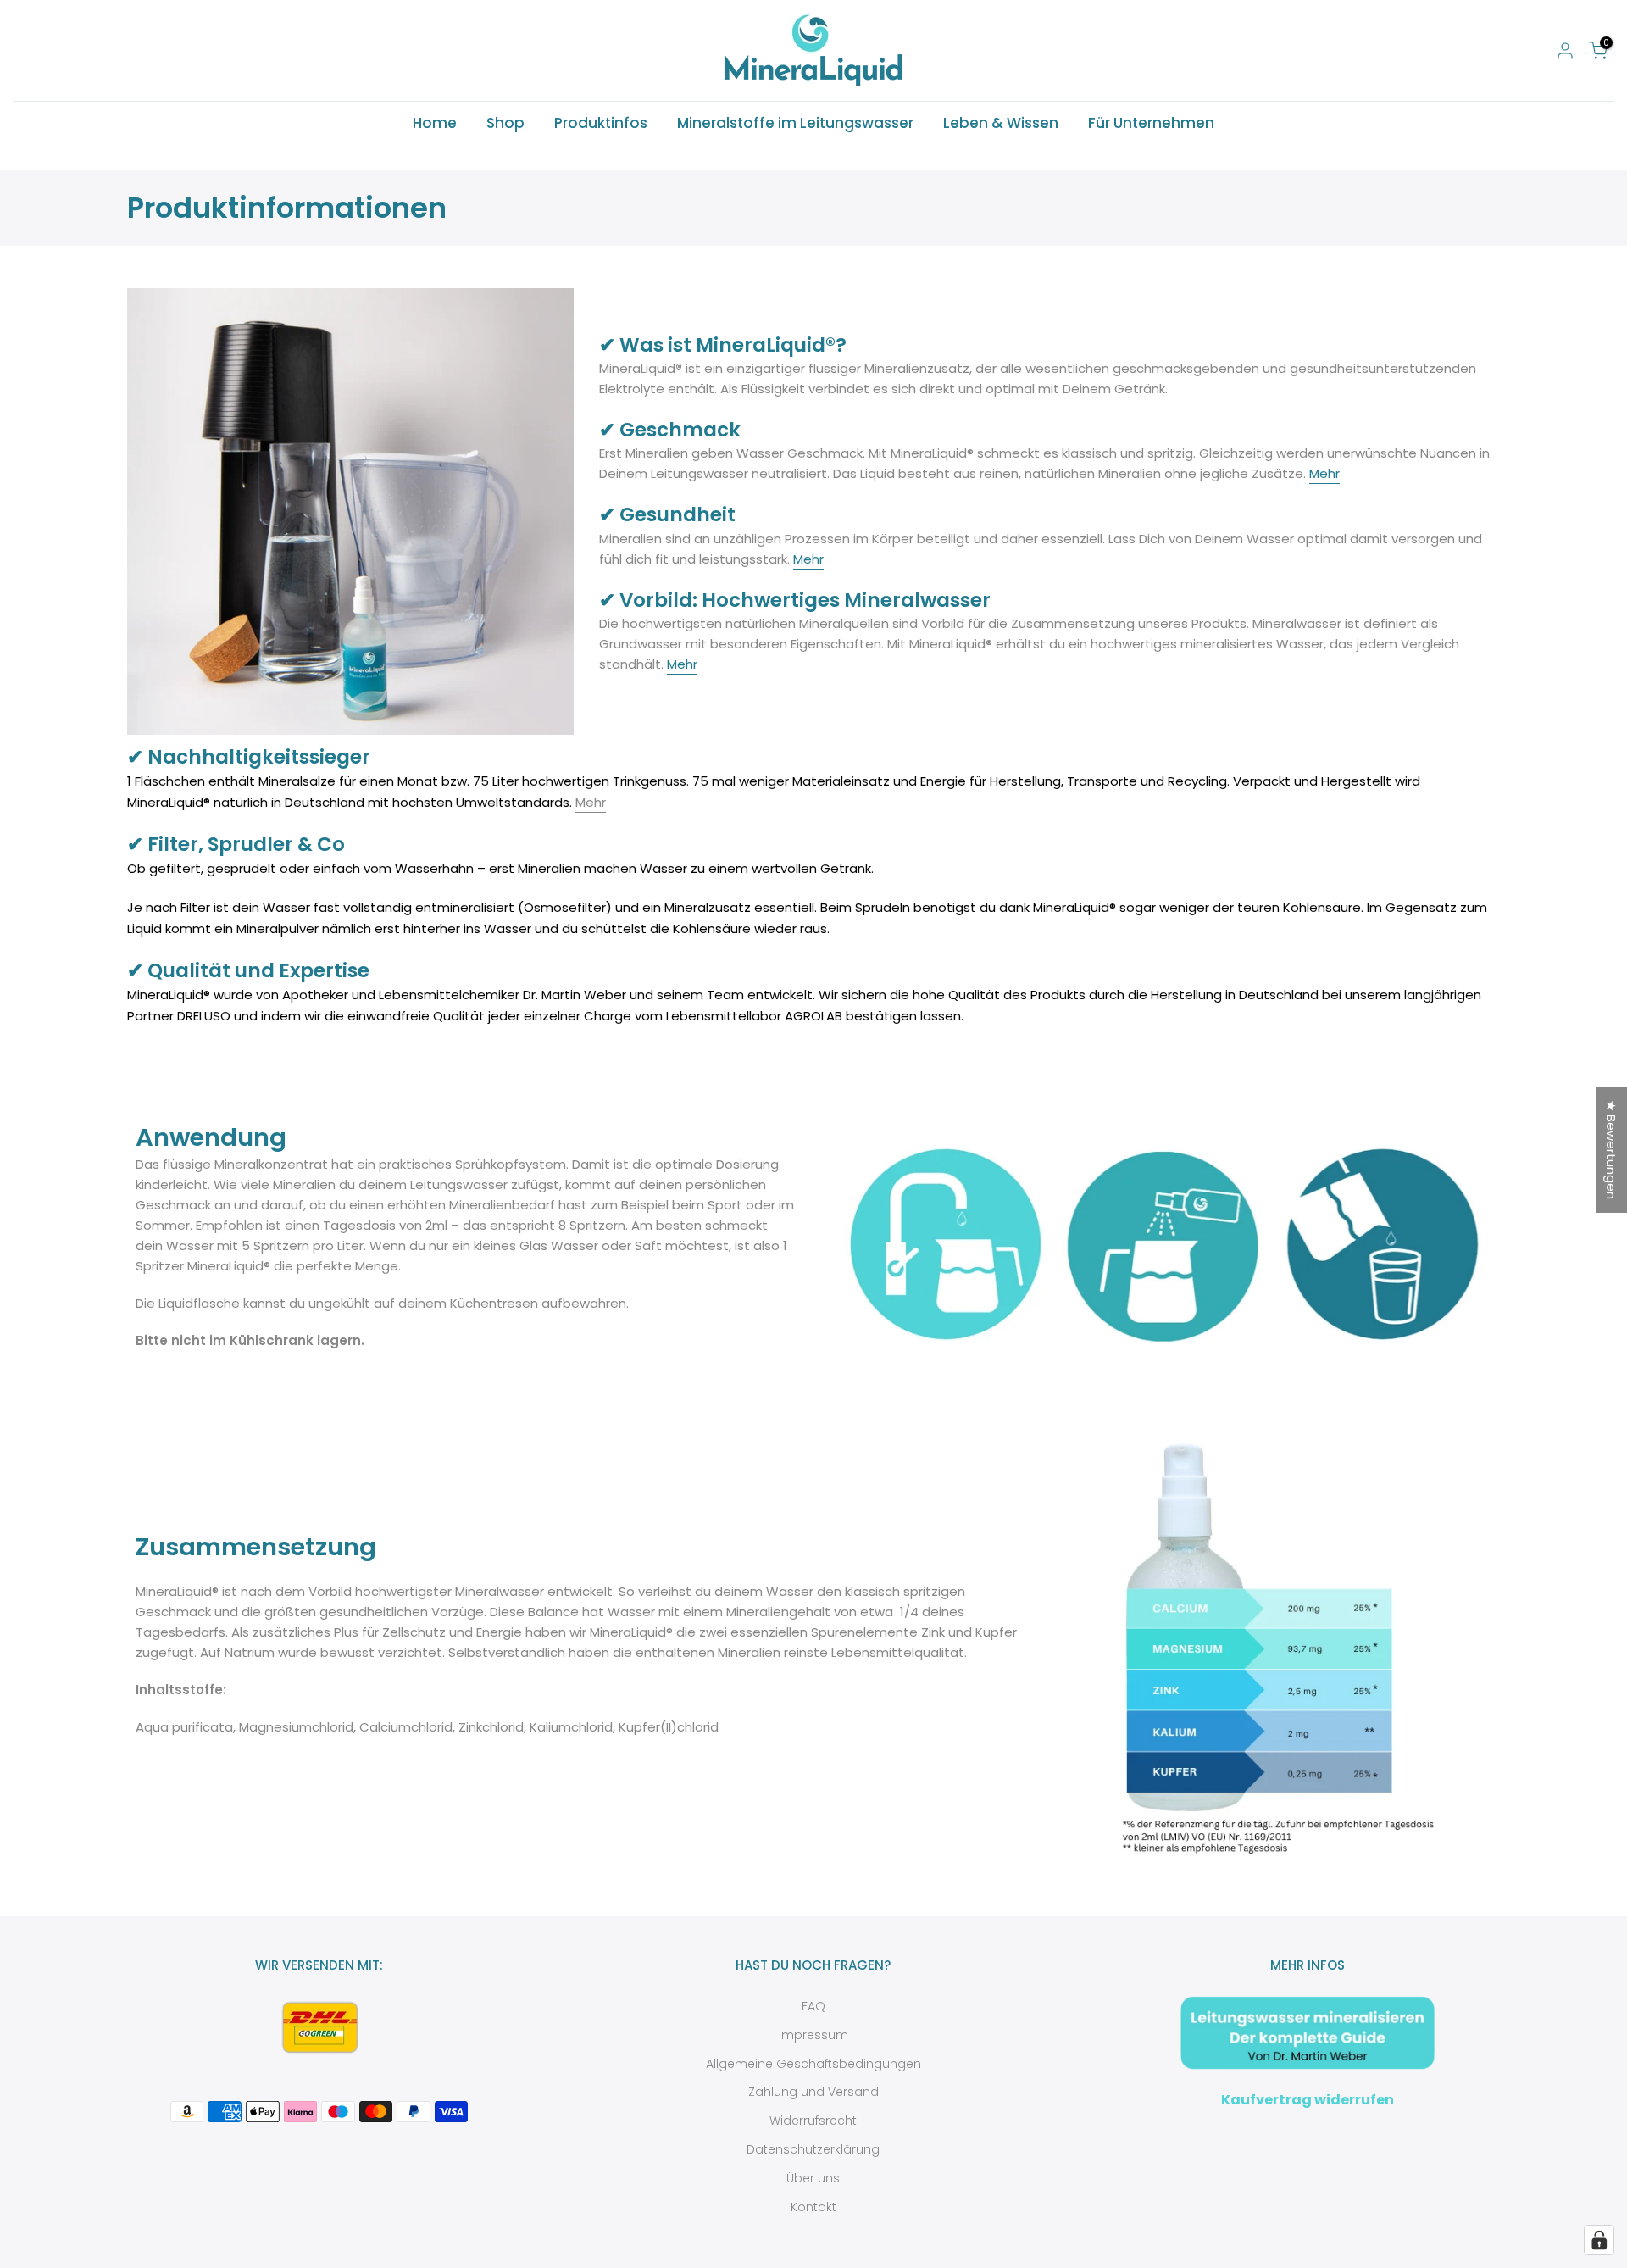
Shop (505, 123)
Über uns (813, 2178)
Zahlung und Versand (813, 2092)
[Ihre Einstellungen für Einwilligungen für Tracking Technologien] (1599, 2240)
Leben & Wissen (1001, 123)
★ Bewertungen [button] (1611, 1150)
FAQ (813, 2006)
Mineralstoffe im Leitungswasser (795, 123)
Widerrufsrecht (813, 2121)
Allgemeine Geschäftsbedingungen (813, 2064)
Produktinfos (601, 123)
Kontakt (813, 2207)
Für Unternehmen (1151, 123)
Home (435, 123)
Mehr (1324, 473)
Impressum (813, 2035)
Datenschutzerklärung (813, 2149)
